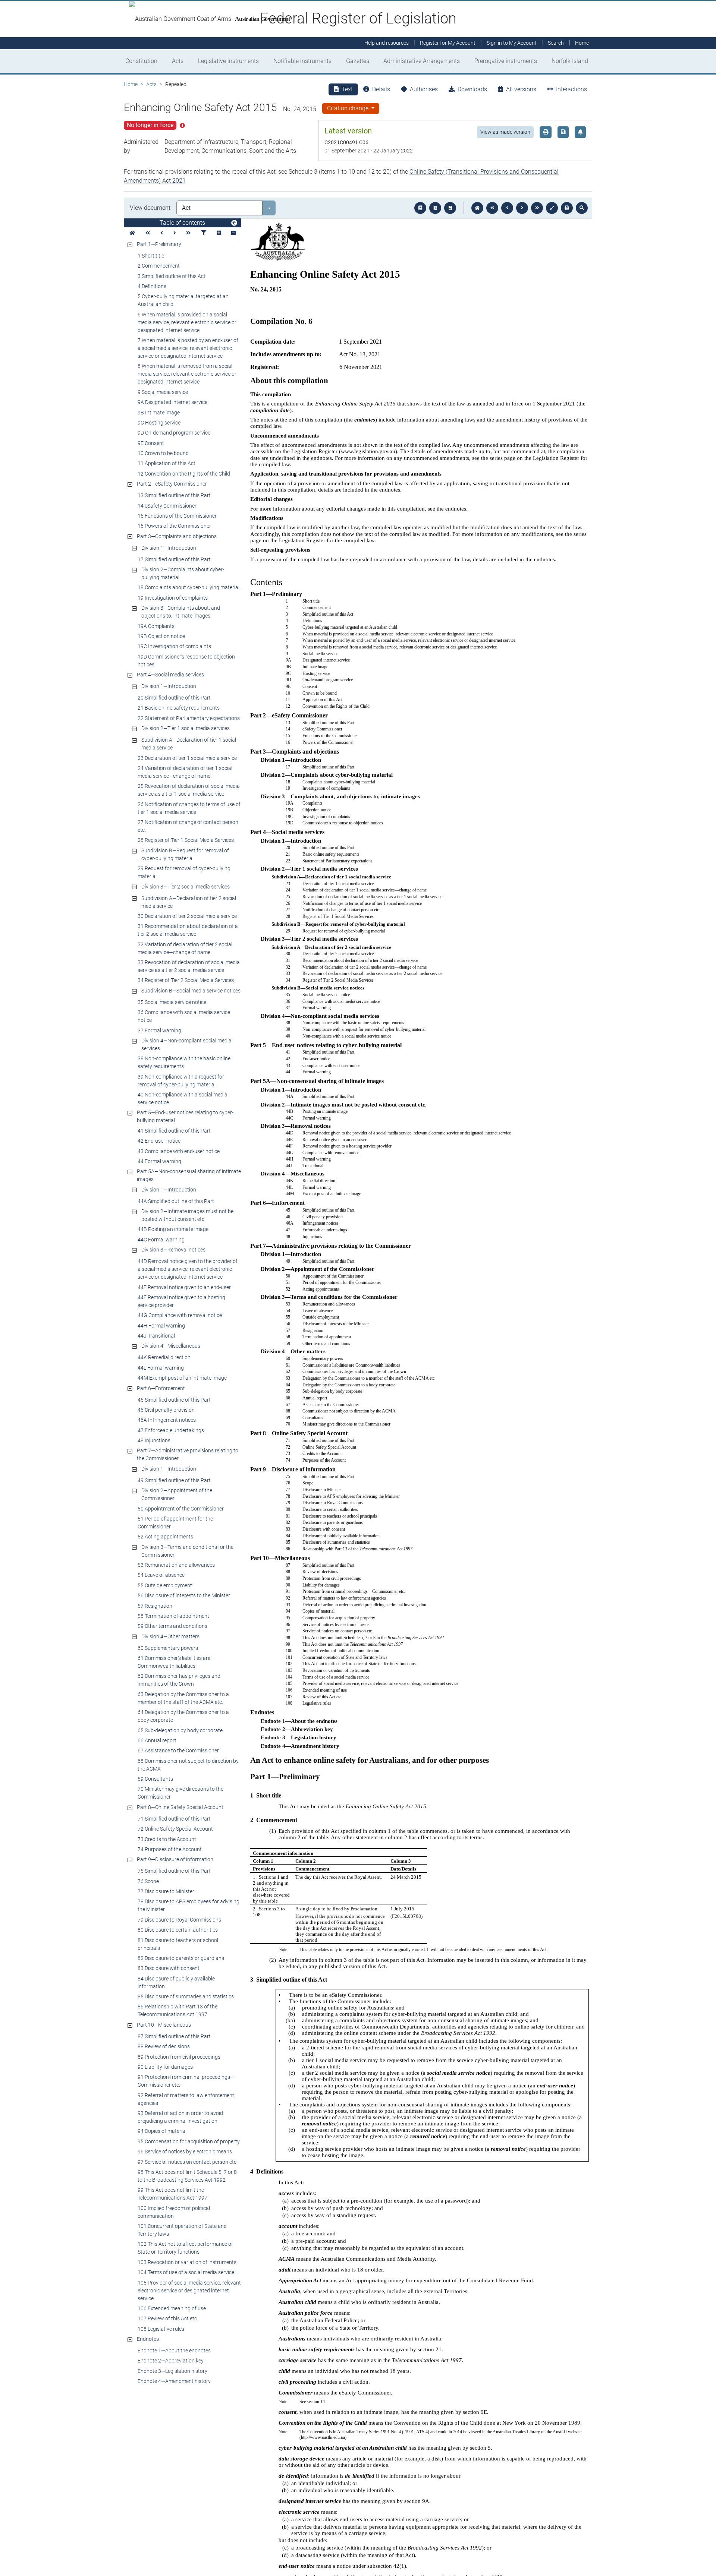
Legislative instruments (228, 61)
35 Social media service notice (172, 1002)
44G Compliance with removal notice (180, 1315)
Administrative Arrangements (422, 61)
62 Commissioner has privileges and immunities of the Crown (179, 1680)
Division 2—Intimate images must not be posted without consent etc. (187, 1215)
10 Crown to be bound (163, 453)
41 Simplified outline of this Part (174, 1131)
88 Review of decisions (164, 2046)
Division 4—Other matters (170, 1636)
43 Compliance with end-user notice (179, 1151)
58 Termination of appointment (173, 1616)
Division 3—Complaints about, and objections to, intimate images (181, 612)
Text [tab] (347, 89)
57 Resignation (155, 1606)
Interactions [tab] (571, 89)
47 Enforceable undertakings (171, 1430)
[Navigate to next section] (522, 208)
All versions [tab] (521, 89)
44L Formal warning (161, 1368)
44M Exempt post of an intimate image (182, 1378)
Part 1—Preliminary (159, 244)
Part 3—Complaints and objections (177, 536)
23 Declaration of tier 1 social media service (187, 758)
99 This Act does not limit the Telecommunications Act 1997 (172, 2194)
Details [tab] (381, 89)
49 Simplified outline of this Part (174, 1480)
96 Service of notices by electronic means (185, 2152)
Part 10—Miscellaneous (164, 2025)
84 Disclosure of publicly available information (176, 1982)
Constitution (141, 61)
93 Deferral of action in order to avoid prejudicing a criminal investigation (180, 2117)
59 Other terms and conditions (172, 1626)
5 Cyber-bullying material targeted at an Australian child (183, 300)
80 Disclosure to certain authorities (178, 1930)
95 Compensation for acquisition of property (189, 2141)
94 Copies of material (162, 2131)
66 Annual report (157, 1740)
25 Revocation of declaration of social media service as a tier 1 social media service (189, 790)
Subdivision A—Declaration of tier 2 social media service (189, 902)
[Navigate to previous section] (507, 208)
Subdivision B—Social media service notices (191, 991)
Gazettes (358, 61)
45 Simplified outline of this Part (174, 1400)
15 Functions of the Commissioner (177, 516)
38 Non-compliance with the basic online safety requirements (184, 1062)
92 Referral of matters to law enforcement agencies (186, 2099)
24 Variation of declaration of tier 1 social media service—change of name (185, 772)
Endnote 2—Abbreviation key (171, 2361)
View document (150, 208)
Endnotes (148, 2339)
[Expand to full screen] (552, 208)
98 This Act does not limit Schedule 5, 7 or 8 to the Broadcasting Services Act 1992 (187, 2176)
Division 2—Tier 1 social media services (186, 728)
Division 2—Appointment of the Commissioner (177, 1494)
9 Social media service (163, 392)
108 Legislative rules (161, 2329)
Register (448, 43)
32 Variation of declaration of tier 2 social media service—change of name (185, 948)
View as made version (505, 132)
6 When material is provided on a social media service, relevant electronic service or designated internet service (187, 322)
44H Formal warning (161, 1326)
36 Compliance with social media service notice (184, 1016)
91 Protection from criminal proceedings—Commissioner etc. (186, 2081)
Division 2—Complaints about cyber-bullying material (183, 573)
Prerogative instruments (506, 61)
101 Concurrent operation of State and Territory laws (182, 2230)
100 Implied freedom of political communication (174, 2212)
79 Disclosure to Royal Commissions (179, 1920)
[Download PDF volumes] (435, 208)
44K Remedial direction (164, 1357)
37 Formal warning (159, 1030)
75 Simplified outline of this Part (174, 1871)
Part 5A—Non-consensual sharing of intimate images (189, 1175)
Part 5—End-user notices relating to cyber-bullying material (185, 1116)
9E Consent (151, 443)
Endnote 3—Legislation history (172, 2371)
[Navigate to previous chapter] (492, 208)
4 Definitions (152, 286)
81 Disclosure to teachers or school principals (178, 1944)
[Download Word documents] (450, 208)
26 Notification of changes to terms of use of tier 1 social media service (189, 808)
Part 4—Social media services (170, 675)
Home (131, 84)
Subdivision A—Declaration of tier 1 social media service (189, 744)
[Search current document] (582, 208)
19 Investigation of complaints (173, 598)
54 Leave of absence (161, 1575)
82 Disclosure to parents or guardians (181, 1958)
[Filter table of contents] (204, 233)
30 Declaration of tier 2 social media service (187, 916)
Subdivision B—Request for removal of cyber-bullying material (185, 854)
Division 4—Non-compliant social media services (186, 1044)
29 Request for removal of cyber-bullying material (184, 872)
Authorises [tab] (424, 89)
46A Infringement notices (167, 1420)
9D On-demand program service (174, 433)
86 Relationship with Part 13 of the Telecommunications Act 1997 (178, 2010)
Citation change (348, 108)
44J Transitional (156, 1336)
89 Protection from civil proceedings (179, 2057)
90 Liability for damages (165, 2067)
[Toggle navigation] (234, 223)
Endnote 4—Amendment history (174, 2381)
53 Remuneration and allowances (176, 1565)
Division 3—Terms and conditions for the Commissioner (187, 1551)
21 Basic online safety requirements (179, 708)
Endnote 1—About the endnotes (174, 2351)
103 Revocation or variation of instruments (187, 2262)
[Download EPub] (420, 208)
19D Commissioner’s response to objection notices (186, 661)
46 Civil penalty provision (166, 1410)
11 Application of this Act (167, 463)
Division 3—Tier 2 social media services (186, 887)
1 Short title (151, 256)
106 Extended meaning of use (172, 2308)
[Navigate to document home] (477, 208)
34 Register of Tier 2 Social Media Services (186, 980)
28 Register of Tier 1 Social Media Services (186, 840)
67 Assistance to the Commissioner (178, 1751)
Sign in (512, 43)
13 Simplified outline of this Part (174, 495)
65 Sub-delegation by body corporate (180, 1730)
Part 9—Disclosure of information (175, 1859)
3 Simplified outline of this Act (172, 276)
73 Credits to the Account (167, 1839)
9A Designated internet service (172, 402)
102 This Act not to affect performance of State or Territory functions (185, 2248)
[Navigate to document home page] (132, 233)
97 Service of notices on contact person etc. (188, 2162)
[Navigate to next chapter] (537, 208)
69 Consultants (155, 1779)
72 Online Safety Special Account (175, 1829)
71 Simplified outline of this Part (174, 1819)
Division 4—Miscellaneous (171, 1346)
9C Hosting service (159, 423)
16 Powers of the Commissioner (174, 526)
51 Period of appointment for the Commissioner (175, 1523)
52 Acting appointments (165, 1537)
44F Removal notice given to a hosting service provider (181, 1301)
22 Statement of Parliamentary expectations (189, 718)
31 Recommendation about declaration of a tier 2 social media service (188, 930)
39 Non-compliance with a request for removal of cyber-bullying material (181, 1081)
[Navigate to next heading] (175, 233)
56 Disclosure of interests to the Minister (184, 1595)
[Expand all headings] (219, 233)
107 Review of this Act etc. (168, 2318)
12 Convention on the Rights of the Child (184, 474)
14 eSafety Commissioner (167, 506)
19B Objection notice (161, 636)
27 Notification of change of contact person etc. (188, 826)
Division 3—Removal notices (173, 1250)
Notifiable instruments (302, 61)
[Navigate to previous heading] (162, 233)
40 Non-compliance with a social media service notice (183, 1098)
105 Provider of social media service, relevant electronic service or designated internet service (189, 2291)
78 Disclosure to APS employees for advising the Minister (189, 1905)
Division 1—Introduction (169, 548)
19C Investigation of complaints (174, 646)
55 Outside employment (165, 1585)
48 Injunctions (154, 1440)
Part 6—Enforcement (161, 1388)
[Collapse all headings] (233, 233)
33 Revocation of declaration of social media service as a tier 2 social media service (189, 966)
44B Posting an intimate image (173, 1229)
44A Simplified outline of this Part (176, 1201)
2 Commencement (159, 266)
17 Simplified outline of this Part (174, 559)
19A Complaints (156, 626)
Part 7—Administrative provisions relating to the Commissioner (188, 1454)
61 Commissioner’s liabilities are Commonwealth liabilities (174, 1662)
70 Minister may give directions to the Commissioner (180, 1793)
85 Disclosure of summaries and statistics (186, 1996)
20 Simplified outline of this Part (174, 698)
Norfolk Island (570, 61)
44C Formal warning (161, 1240)
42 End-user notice (159, 1141)
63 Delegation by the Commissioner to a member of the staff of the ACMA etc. (183, 1698)
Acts (178, 61)
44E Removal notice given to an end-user (184, 1287)
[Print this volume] (567, 208)
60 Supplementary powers (168, 1648)
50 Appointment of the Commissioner (181, 1509)
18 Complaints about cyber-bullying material (189, 587)
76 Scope (148, 1881)
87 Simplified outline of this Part (174, 2036)
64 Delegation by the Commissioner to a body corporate (183, 1716)
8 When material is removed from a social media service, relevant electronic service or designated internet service (187, 374)
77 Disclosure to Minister (166, 1891)
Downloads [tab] (472, 89)
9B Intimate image (159, 413)
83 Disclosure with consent (169, 1968)
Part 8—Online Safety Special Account (180, 1807)
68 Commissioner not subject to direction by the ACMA (188, 1765)
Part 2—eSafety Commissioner (172, 484)
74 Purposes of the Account (170, 1849)
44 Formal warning (159, 1161)
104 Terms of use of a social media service (186, 2272)
